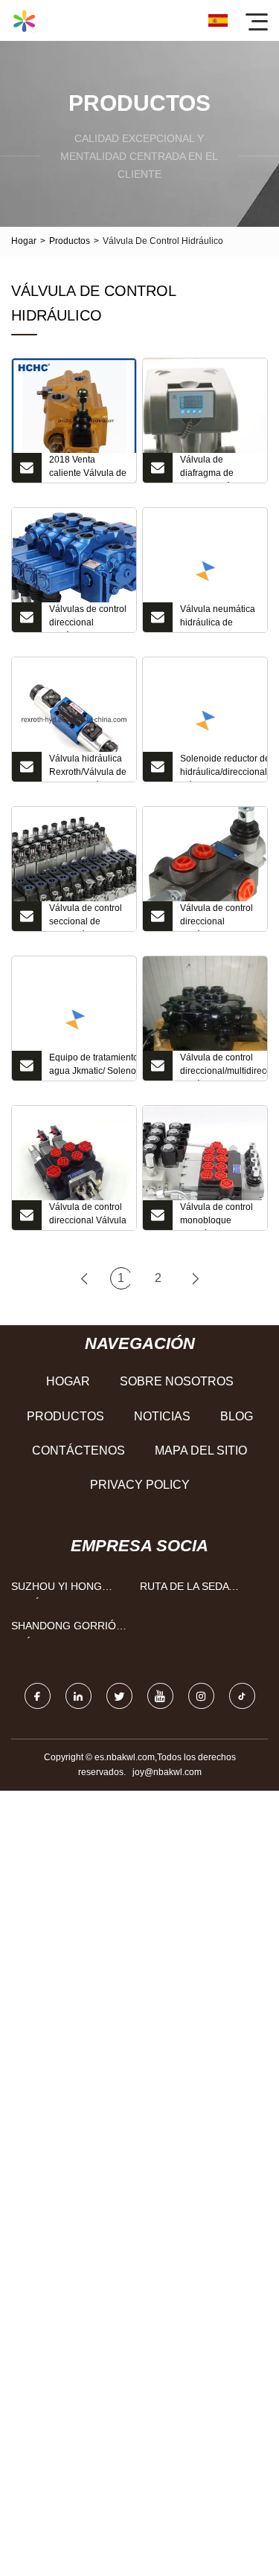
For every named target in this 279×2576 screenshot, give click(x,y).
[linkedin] (78, 1696)
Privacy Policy (140, 1485)
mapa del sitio (201, 1450)
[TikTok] (242, 1696)
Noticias (162, 1416)
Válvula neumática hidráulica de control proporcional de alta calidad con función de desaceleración (218, 618)
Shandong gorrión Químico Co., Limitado (67, 1629)
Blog (237, 1416)
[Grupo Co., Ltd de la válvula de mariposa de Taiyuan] (24, 20)
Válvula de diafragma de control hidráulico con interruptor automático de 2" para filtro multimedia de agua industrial (215, 468)
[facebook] (38, 1696)
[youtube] (160, 1696)
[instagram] (201, 1696)
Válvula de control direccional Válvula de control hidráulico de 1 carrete (88, 1216)
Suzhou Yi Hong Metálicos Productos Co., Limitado (57, 1590)
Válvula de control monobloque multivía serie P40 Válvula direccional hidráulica (219, 1216)
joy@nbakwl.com (167, 1772)
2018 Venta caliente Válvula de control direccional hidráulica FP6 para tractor (89, 468)
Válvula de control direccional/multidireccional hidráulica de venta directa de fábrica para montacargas (224, 1066)
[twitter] (119, 1696)
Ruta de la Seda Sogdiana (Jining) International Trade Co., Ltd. (200, 1590)
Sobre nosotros (177, 1381)
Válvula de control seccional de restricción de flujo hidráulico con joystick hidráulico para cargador (86, 917)
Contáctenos (78, 1450)
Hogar (24, 241)
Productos (70, 241)
